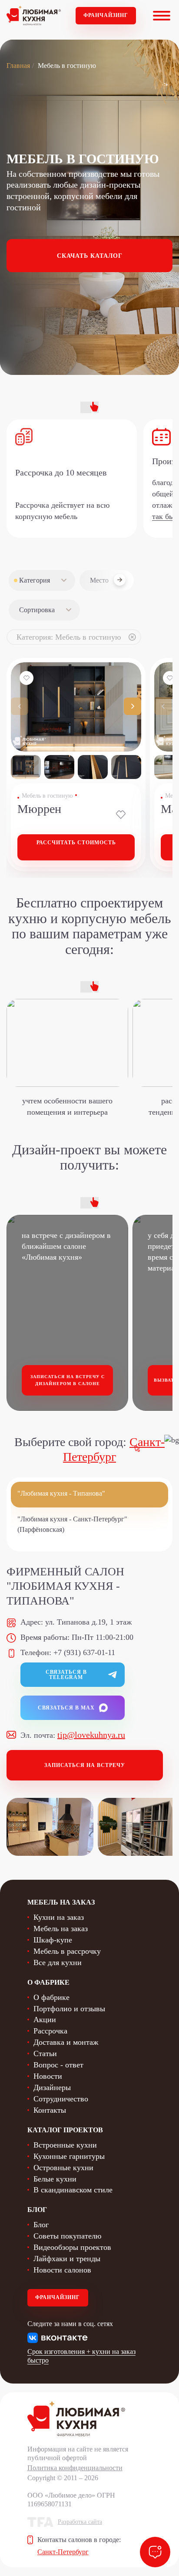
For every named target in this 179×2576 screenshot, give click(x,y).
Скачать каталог (90, 256)
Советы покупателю (67, 2236)
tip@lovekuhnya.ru (91, 1735)
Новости (48, 2076)
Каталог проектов (65, 2130)
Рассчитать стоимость (76, 843)
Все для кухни (58, 1962)
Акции (45, 2020)
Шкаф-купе (53, 1940)
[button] (133, 706)
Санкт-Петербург (63, 2552)
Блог (41, 2225)
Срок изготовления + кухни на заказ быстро (81, 2356)
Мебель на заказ (61, 1929)
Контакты (50, 2110)
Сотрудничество (61, 2099)
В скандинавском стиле (73, 2190)
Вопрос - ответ (58, 2065)
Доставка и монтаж (66, 2042)
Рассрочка (50, 2031)
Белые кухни (55, 2179)
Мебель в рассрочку (67, 1951)
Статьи (45, 2053)
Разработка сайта (80, 2522)
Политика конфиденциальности (75, 2468)
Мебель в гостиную (47, 796)
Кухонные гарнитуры (69, 2156)
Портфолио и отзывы (69, 2009)
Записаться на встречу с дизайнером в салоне (68, 1380)
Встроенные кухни (65, 2145)
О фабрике (51, 1997)
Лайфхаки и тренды (67, 2259)
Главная (18, 66)
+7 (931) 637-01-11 (84, 1652)
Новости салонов (62, 2270)
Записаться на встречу (85, 1765)
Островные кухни (63, 2168)
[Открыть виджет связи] (155, 2552)
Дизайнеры (52, 2087)
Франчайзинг (106, 15)
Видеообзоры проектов (72, 2247)
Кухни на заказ (59, 1917)
